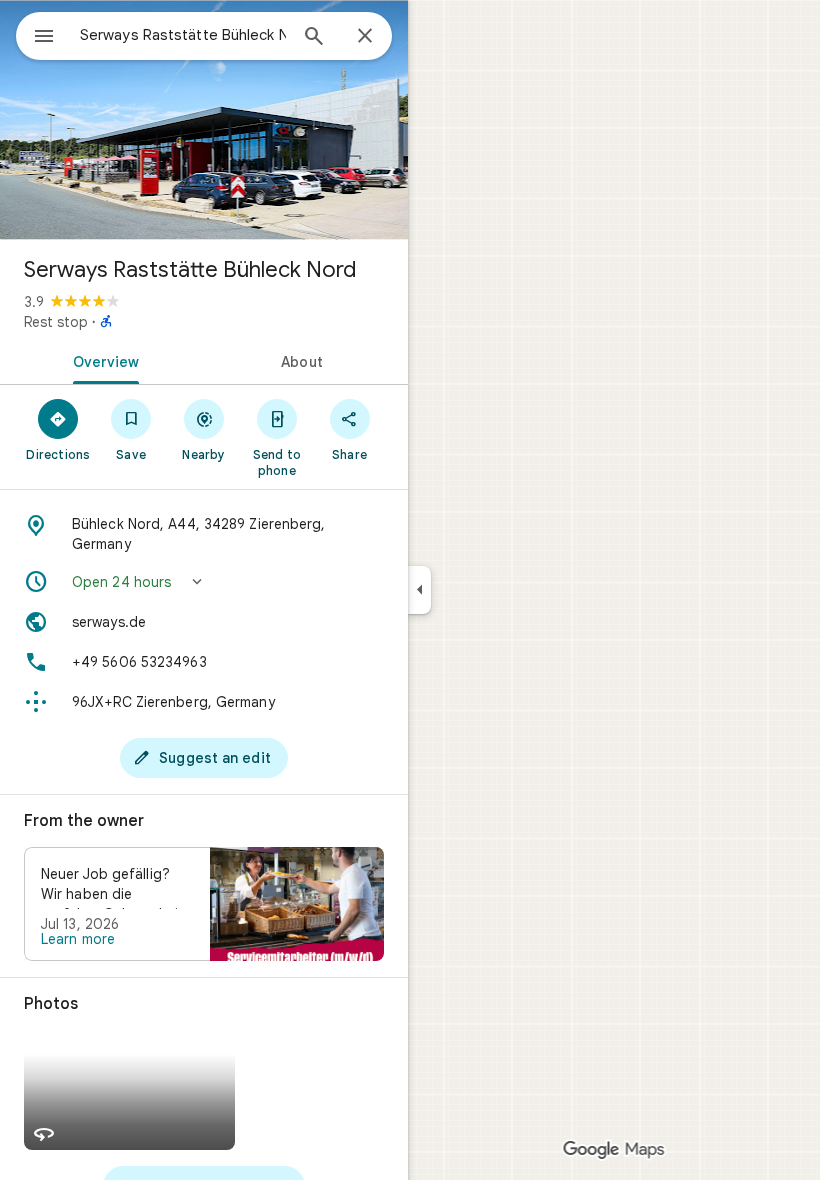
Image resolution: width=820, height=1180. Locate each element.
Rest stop (56, 322)
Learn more (78, 939)
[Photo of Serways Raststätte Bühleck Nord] (204, 120)
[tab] (102, 360)
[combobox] (183, 35)
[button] (204, 582)
